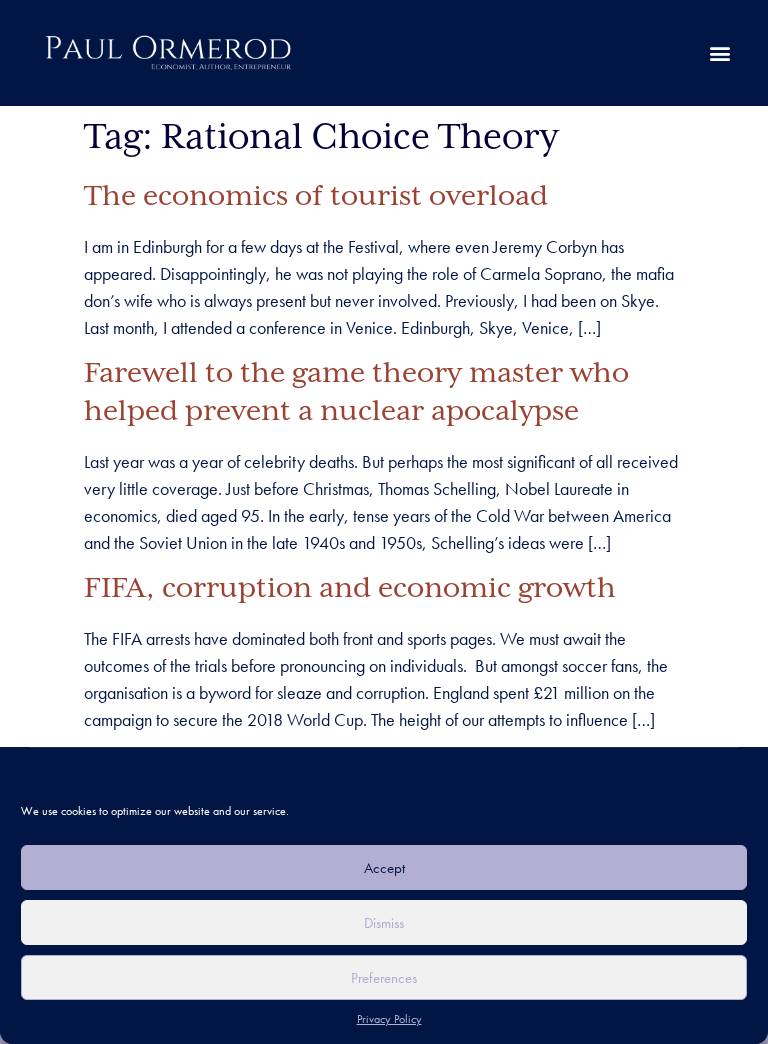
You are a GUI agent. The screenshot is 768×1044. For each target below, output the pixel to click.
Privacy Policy (389, 1019)
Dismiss (384, 923)
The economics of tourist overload (316, 197)
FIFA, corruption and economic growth (350, 589)
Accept (384, 868)
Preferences (384, 978)
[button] (719, 53)
